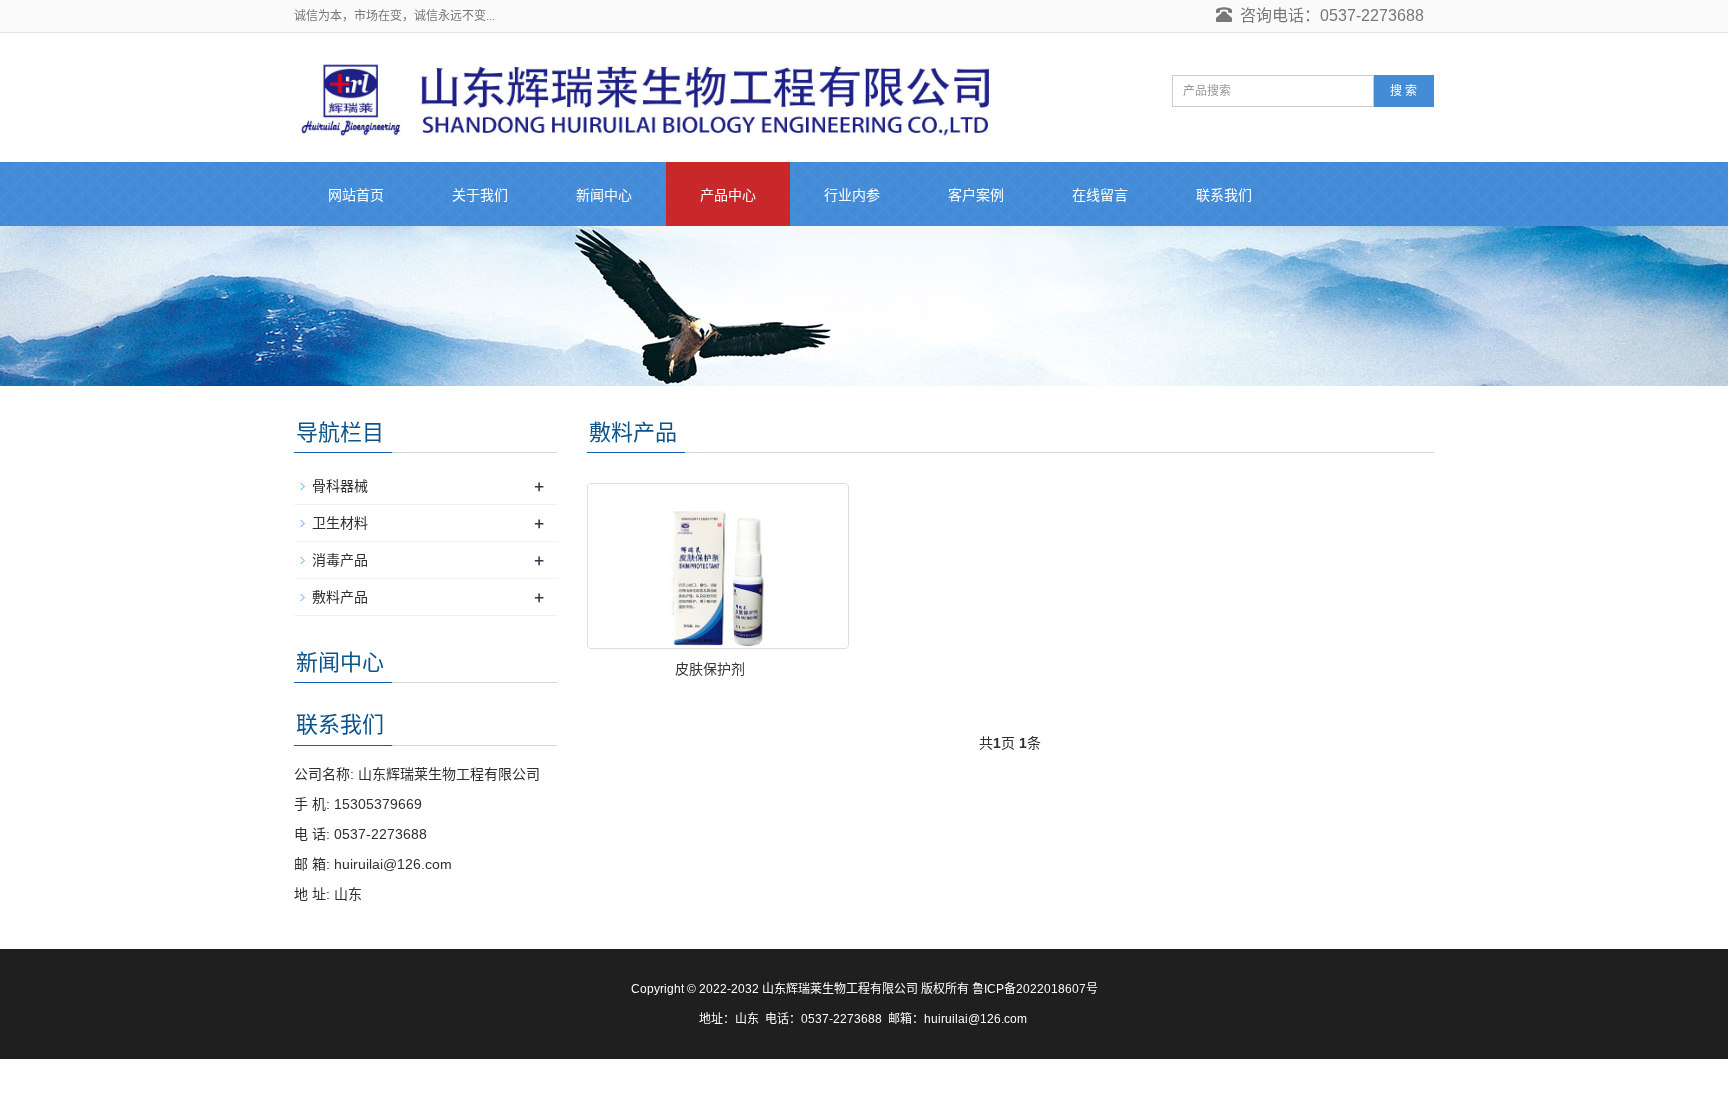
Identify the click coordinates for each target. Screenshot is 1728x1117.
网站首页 (356, 195)
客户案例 (976, 195)
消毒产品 (340, 560)
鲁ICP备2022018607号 (1035, 989)
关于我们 (480, 195)
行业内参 (852, 195)
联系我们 (1224, 195)
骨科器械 (340, 486)
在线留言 (1100, 195)
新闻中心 (604, 195)
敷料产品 (340, 597)
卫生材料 (340, 523)
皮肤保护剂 (710, 669)
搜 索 (1403, 91)
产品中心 (728, 195)
